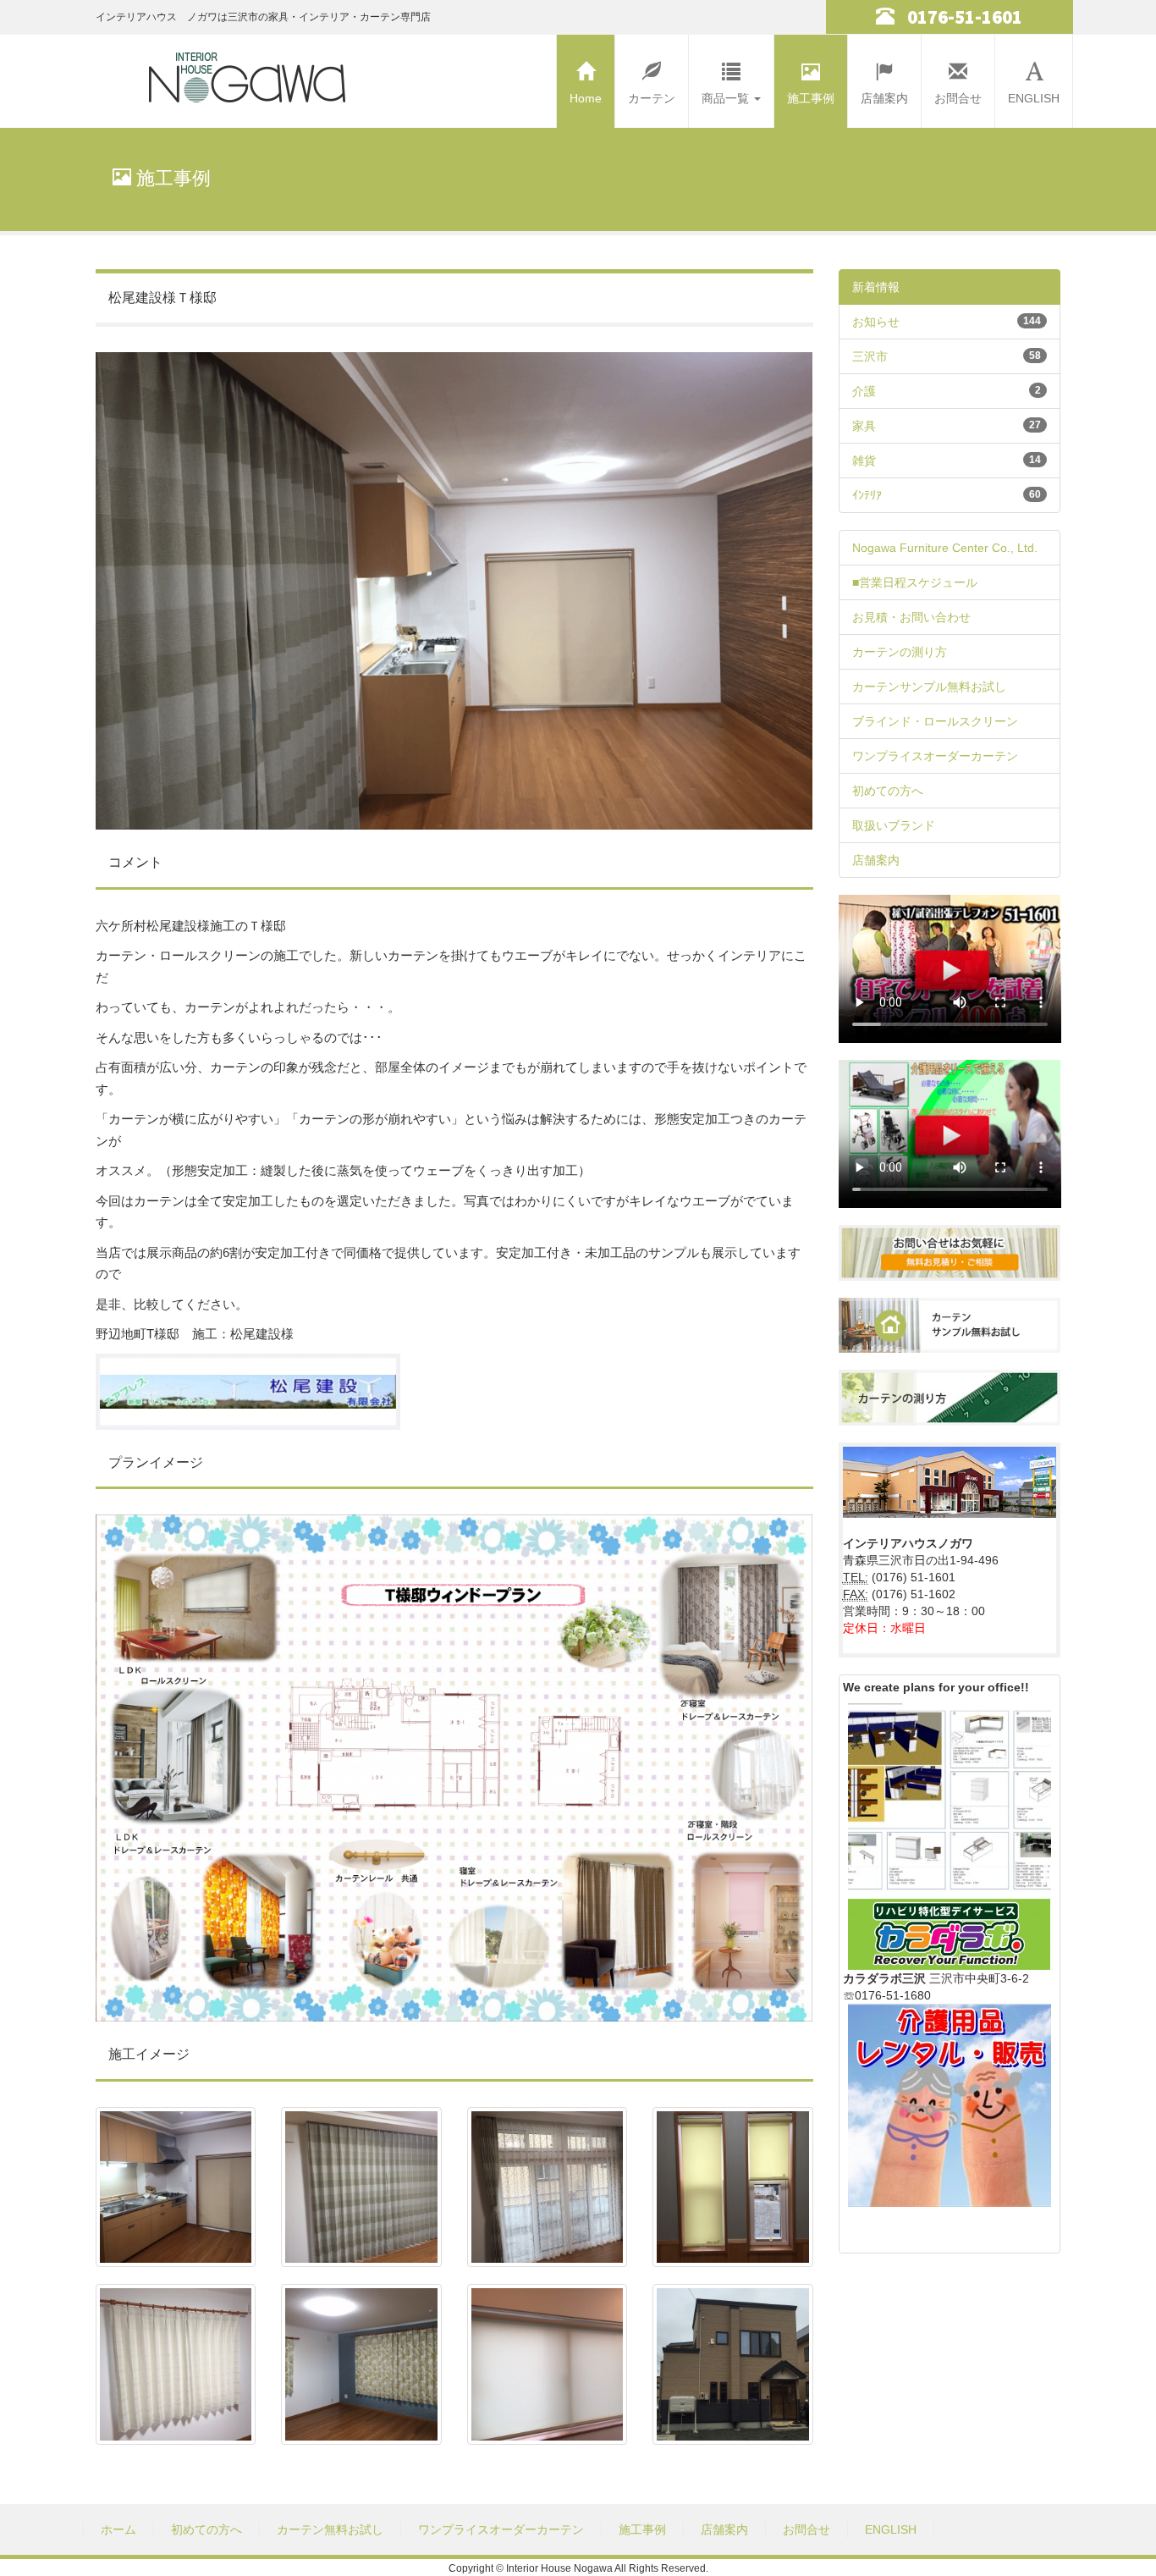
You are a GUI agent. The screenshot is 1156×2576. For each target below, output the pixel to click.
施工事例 (811, 98)
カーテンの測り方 (900, 652)
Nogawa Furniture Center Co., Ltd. (945, 548)
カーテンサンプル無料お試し (929, 687)
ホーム (118, 2529)
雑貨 (864, 461)
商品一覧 (727, 98)
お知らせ (876, 322)
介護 (864, 391)
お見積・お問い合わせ (911, 617)
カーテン (652, 98)
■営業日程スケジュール (915, 582)
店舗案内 (884, 98)
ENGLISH (1034, 98)
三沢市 (870, 356)
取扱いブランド (894, 825)
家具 (864, 426)
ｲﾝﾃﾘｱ (867, 495)
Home (586, 98)
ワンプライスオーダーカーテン (935, 756)
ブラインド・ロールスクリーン (935, 721)
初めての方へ (888, 791)
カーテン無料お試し (330, 2529)
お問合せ (958, 98)
